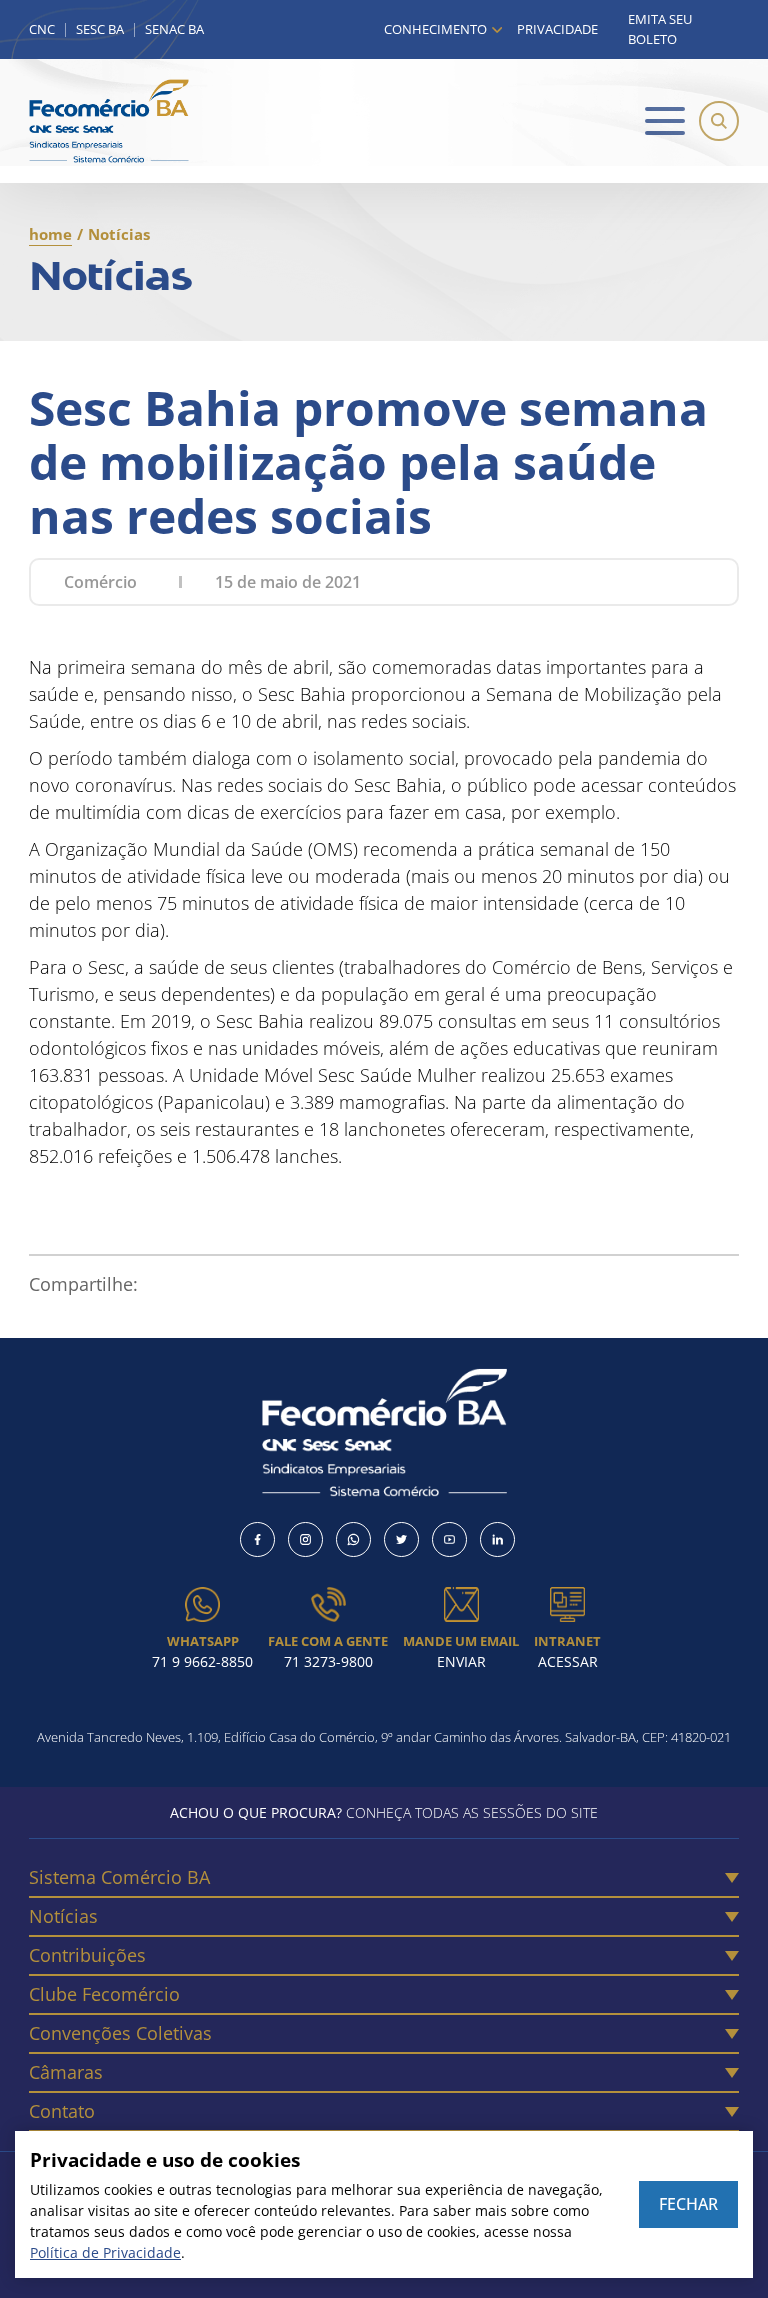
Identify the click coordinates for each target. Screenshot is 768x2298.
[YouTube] (449, 1539)
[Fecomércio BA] (109, 121)
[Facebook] (257, 1539)
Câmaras (66, 2072)
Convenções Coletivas (120, 2033)
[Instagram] (305, 1539)
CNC (42, 29)
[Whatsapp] (353, 1539)
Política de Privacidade (105, 2252)
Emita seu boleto (660, 29)
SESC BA (100, 29)
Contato (62, 2111)
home (50, 234)
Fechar (688, 2204)
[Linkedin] (497, 1539)
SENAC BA (174, 29)
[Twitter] (401, 1539)
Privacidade (557, 29)
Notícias (63, 1916)
